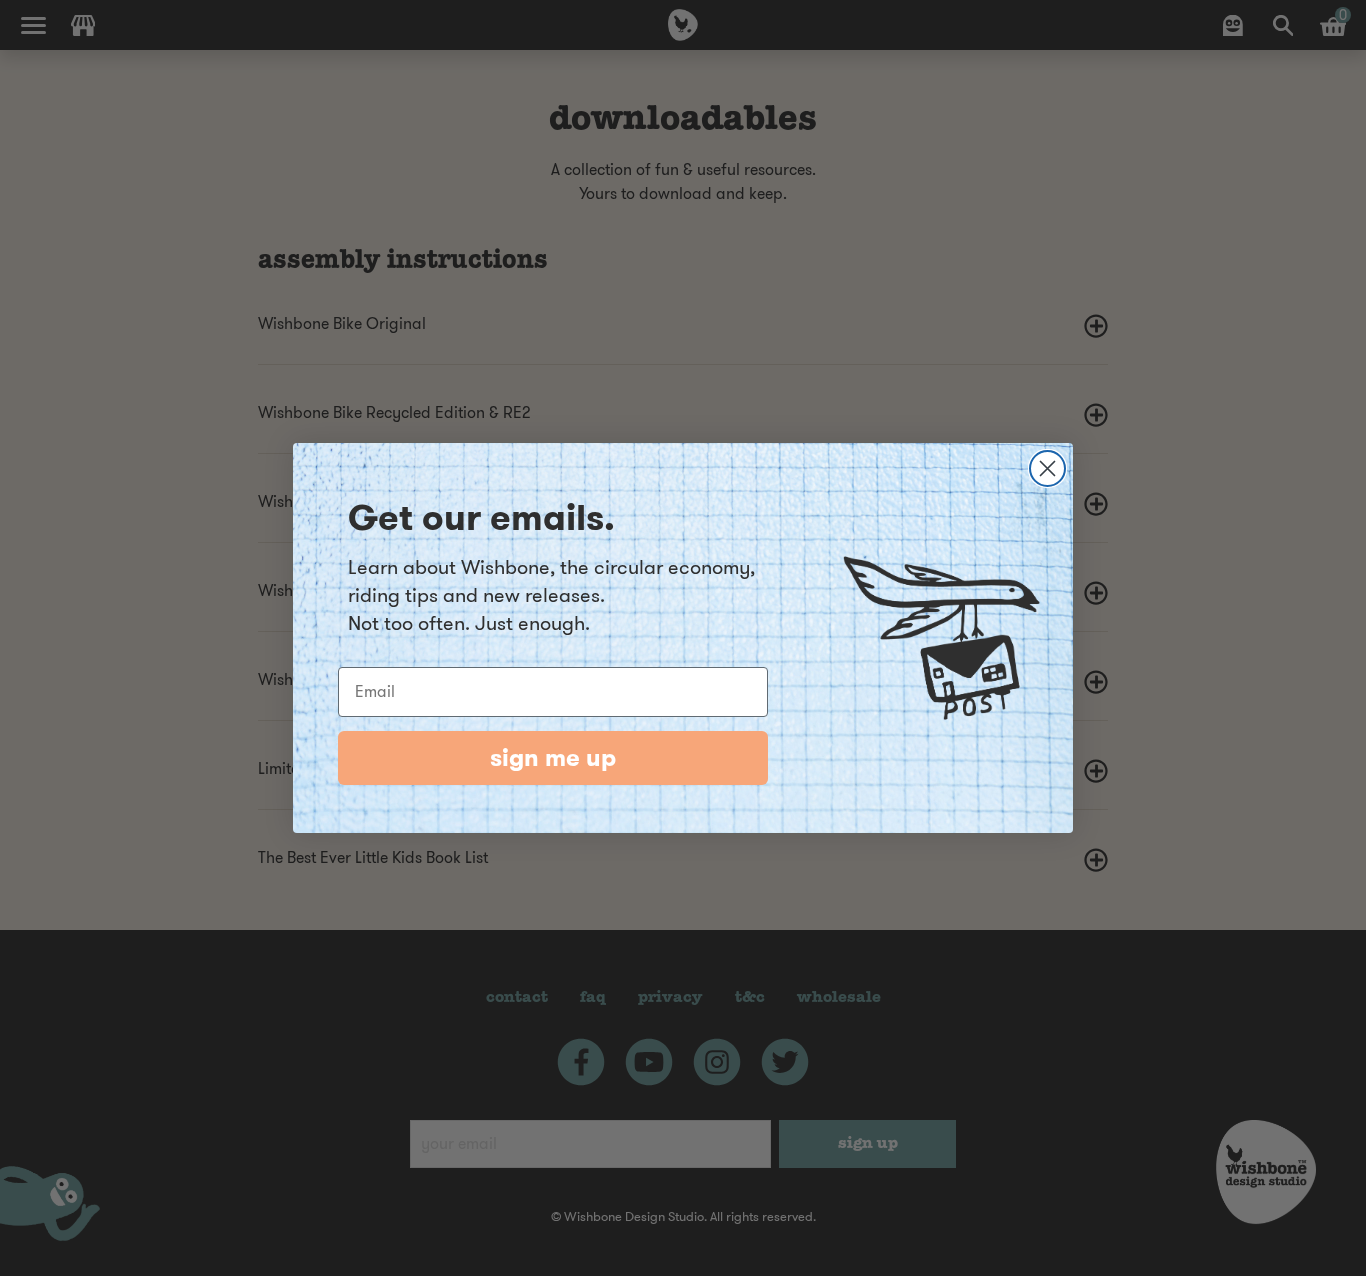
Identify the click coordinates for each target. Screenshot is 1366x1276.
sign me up (553, 758)
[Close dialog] (1047, 468)
